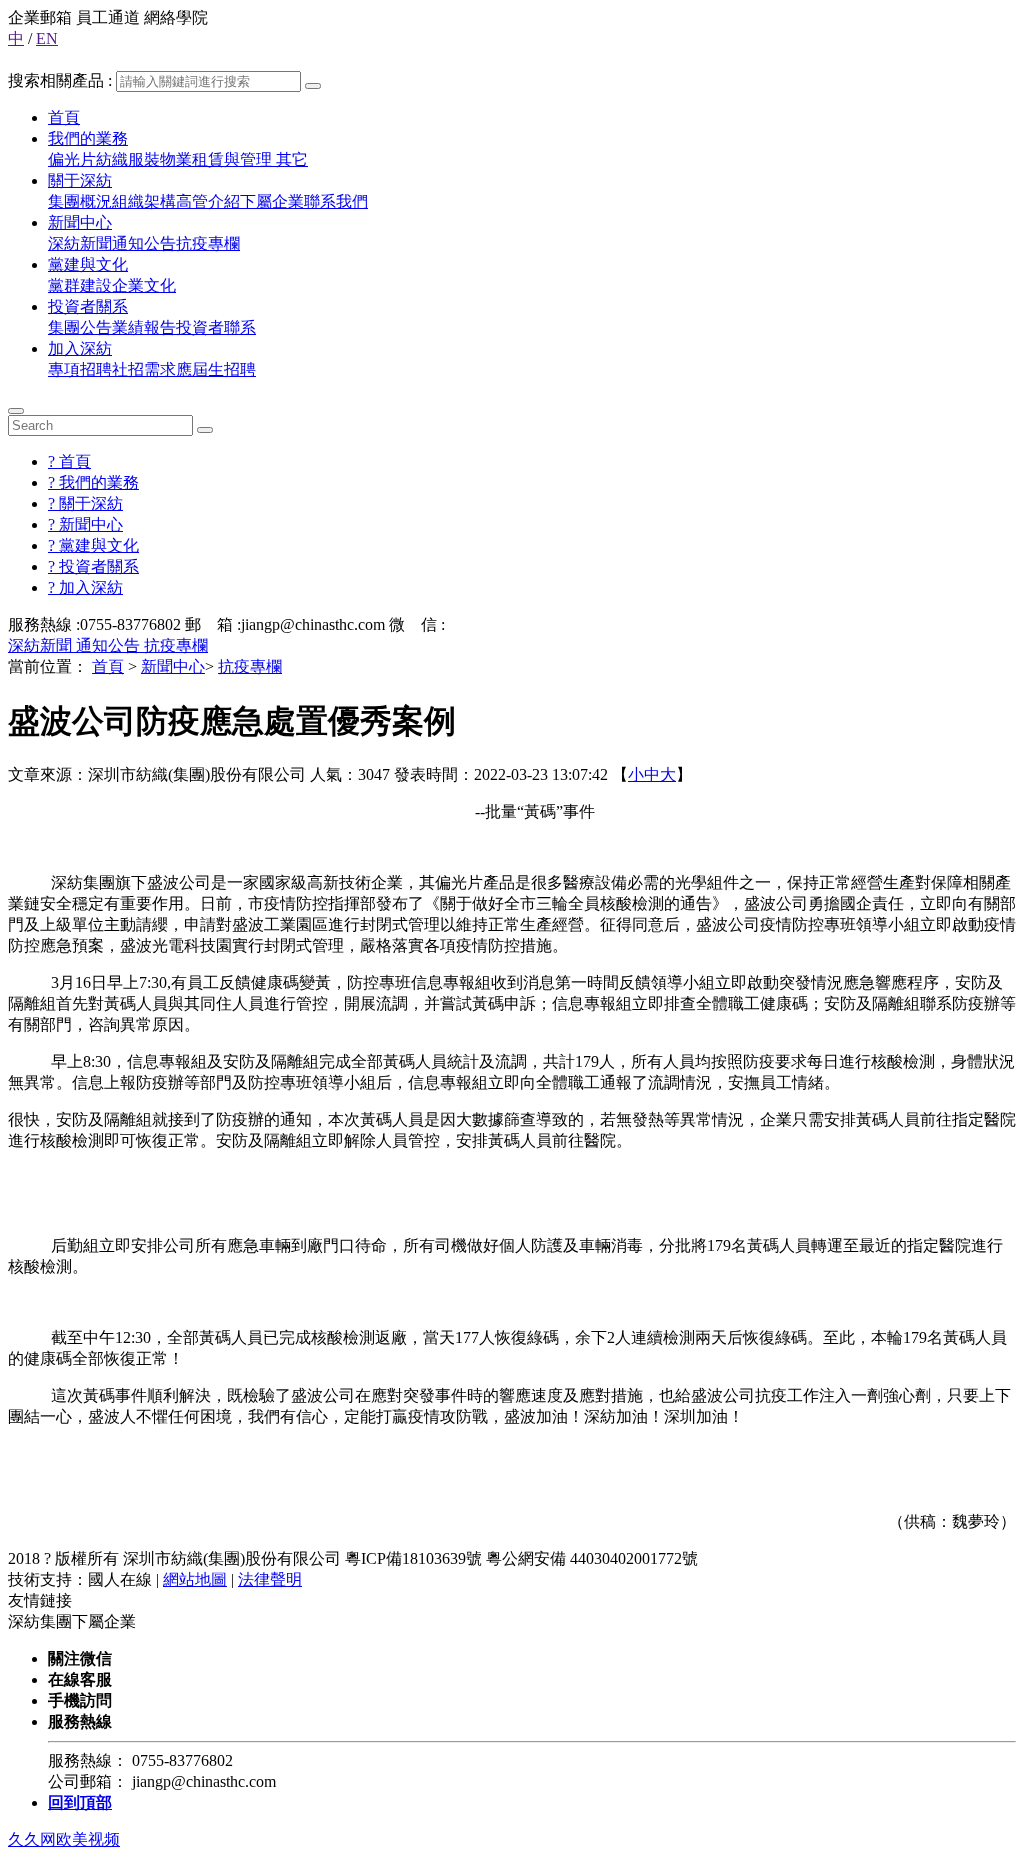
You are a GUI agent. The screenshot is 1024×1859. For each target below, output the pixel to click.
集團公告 (80, 327)
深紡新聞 (80, 243)
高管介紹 (208, 201)
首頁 (64, 117)
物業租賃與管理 (218, 159)
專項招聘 (80, 369)
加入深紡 (80, 348)
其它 (292, 159)
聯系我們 (336, 201)
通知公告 (144, 243)
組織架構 (144, 201)
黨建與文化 (88, 264)
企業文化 (144, 285)
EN (47, 38)
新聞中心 (80, 222)
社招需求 (144, 369)
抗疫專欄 (208, 243)
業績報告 (144, 327)
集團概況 (80, 201)
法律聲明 (270, 1579)
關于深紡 (80, 180)
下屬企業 (272, 201)
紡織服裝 (128, 159)
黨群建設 (80, 285)
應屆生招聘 (216, 369)
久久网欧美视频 (64, 1839)
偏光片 (72, 159)
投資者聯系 (216, 327)
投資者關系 (88, 306)
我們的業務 (88, 138)
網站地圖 (195, 1579)
